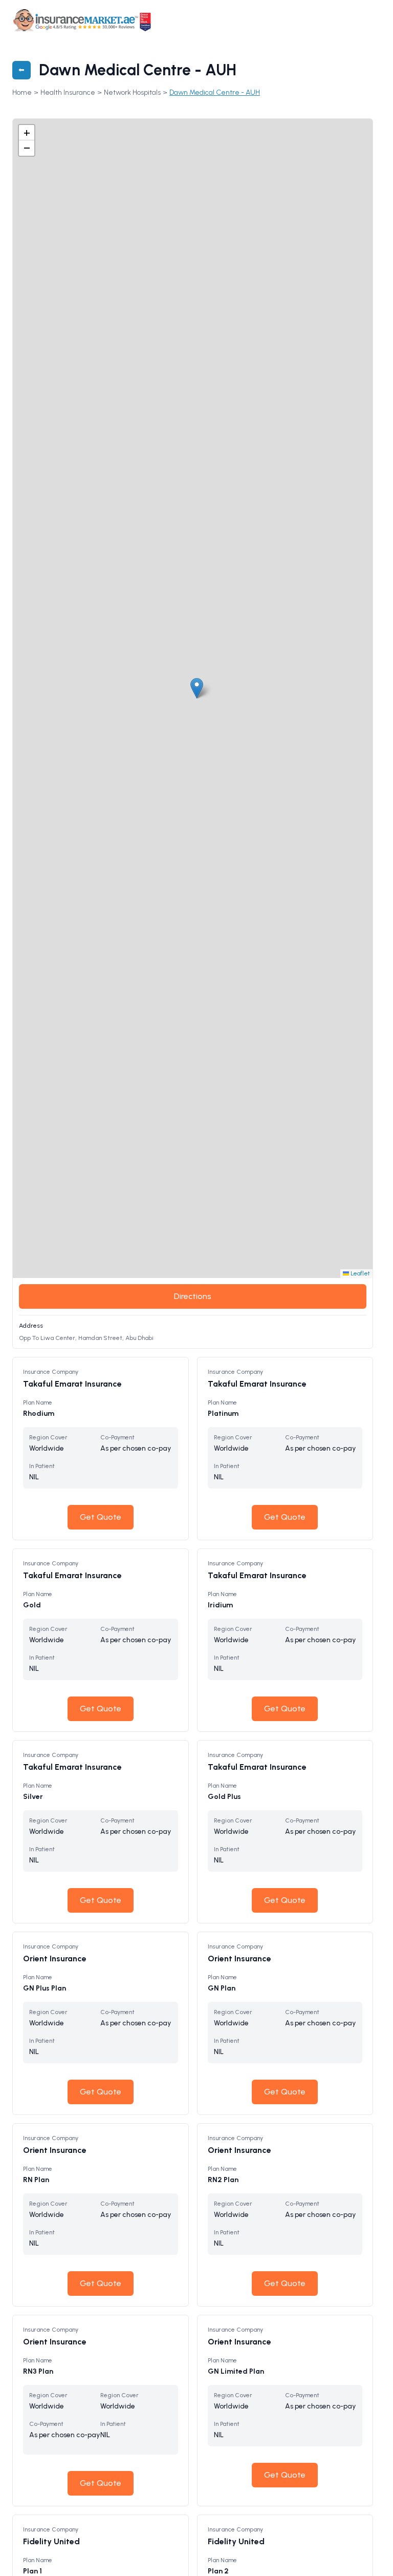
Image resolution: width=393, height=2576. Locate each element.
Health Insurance (68, 92)
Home (22, 92)
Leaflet (359, 1273)
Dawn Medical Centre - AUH (215, 92)
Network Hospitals (132, 92)
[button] (197, 688)
